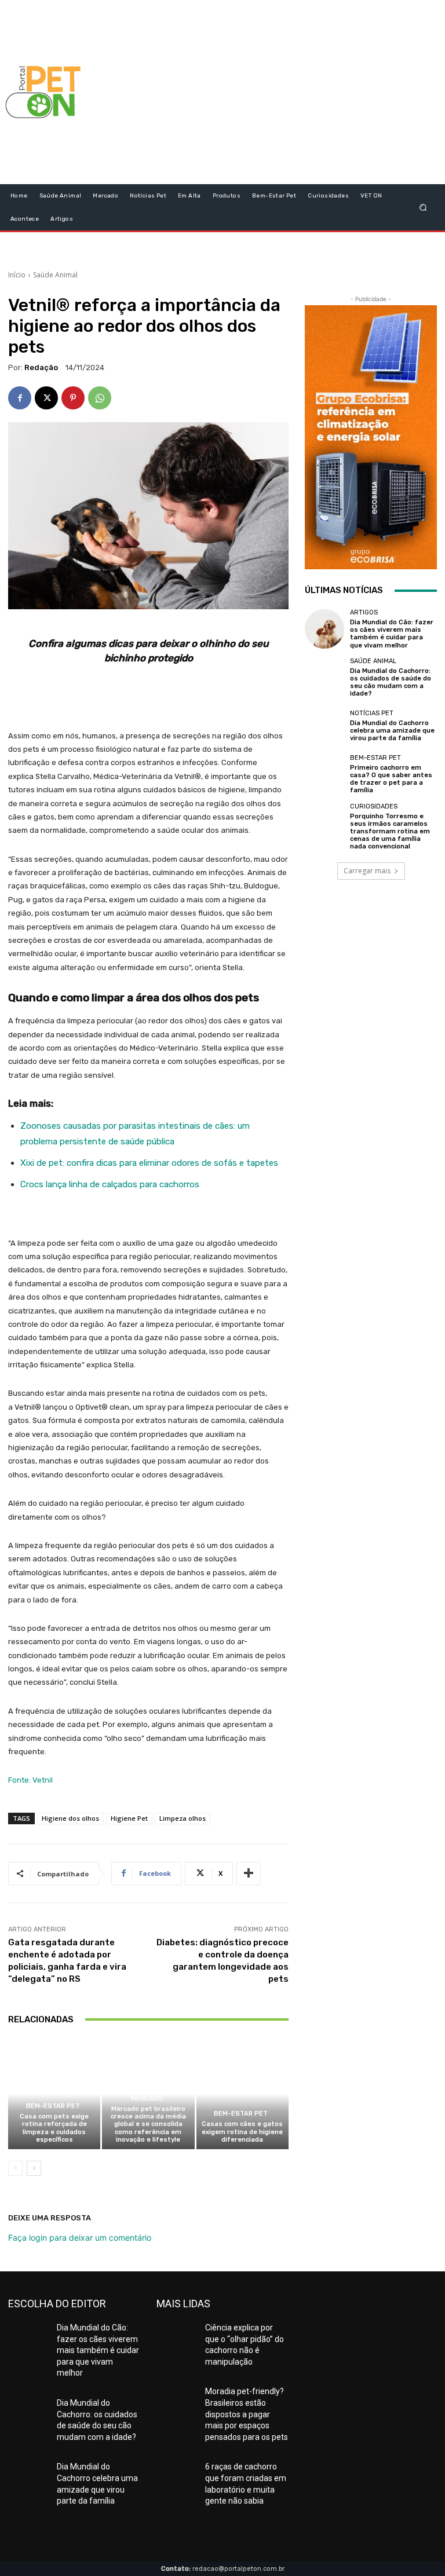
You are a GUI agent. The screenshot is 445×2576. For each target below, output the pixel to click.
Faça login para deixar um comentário (80, 2237)
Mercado (147, 2099)
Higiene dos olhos (70, 1818)
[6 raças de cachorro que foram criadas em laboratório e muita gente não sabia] (176, 2475)
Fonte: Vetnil (30, 1780)
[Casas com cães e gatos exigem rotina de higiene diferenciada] (242, 2094)
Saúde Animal (55, 275)
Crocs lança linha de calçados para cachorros (110, 1184)
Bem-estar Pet (53, 2106)
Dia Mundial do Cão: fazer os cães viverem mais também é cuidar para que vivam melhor (392, 634)
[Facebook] (20, 398)
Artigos (364, 612)
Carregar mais (367, 871)
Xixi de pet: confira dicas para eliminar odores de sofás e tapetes (149, 1163)
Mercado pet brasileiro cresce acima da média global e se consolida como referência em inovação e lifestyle (148, 2124)
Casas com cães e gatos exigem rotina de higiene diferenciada (242, 2132)
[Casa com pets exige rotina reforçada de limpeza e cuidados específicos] (54, 2094)
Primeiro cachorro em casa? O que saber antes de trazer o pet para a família (391, 779)
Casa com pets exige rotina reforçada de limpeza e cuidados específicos (54, 2128)
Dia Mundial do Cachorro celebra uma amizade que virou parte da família (392, 731)
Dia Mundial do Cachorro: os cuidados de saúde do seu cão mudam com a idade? (391, 683)
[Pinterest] (73, 398)
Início (17, 275)
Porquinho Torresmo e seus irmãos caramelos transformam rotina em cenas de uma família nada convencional (390, 832)
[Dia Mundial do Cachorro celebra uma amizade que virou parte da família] (324, 726)
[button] (423, 207)
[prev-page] (15, 2168)
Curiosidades (374, 806)
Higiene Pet (129, 1818)
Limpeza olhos (183, 1818)
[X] (46, 398)
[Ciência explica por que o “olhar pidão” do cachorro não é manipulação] (176, 2336)
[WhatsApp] (100, 398)
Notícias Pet (372, 713)
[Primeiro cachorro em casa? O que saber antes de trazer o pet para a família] (324, 774)
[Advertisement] (293, 92)
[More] (249, 1874)
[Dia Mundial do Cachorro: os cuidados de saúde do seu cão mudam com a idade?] (324, 678)
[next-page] (34, 2168)
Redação (41, 367)
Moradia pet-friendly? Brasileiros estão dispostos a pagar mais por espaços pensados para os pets (247, 2414)
